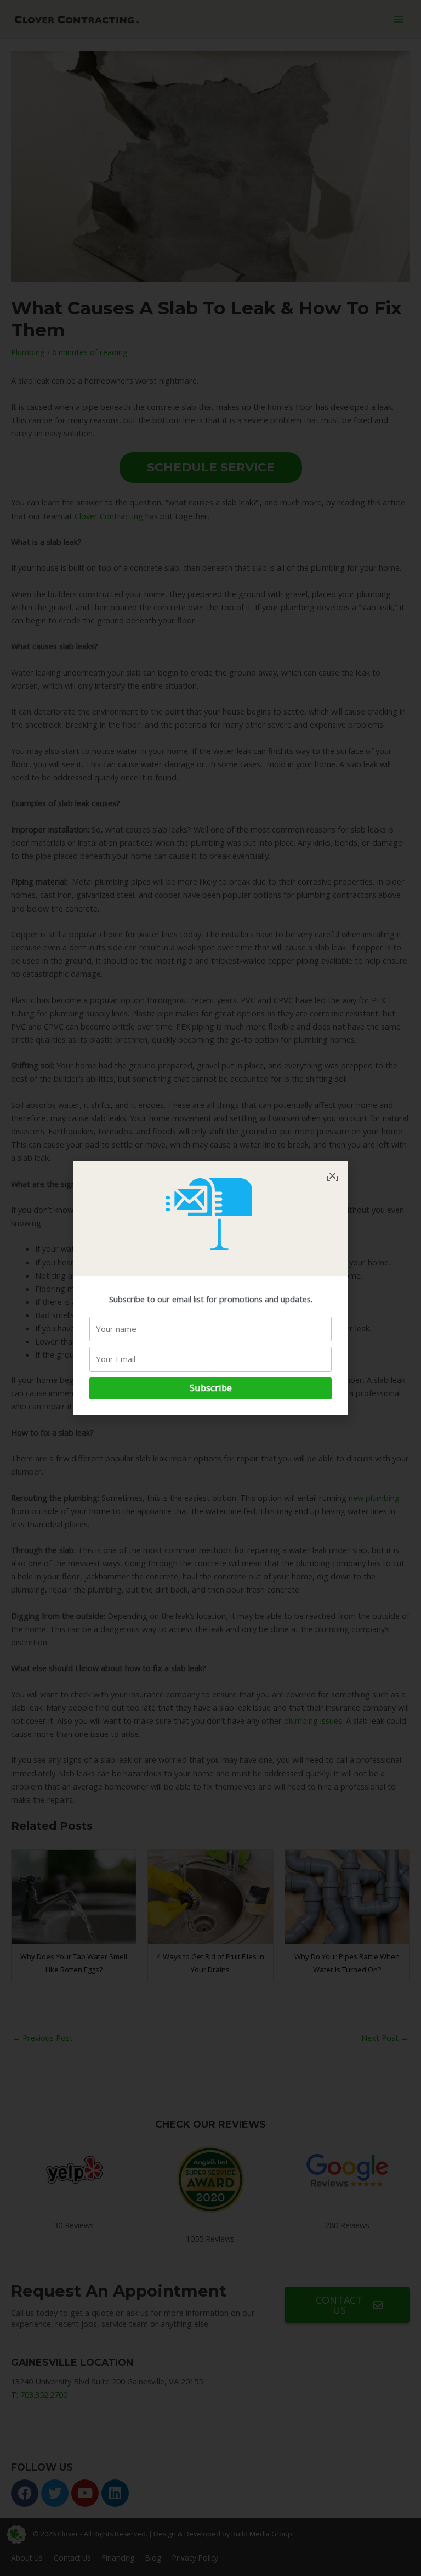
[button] (332, 1176)
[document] (210, 1288)
